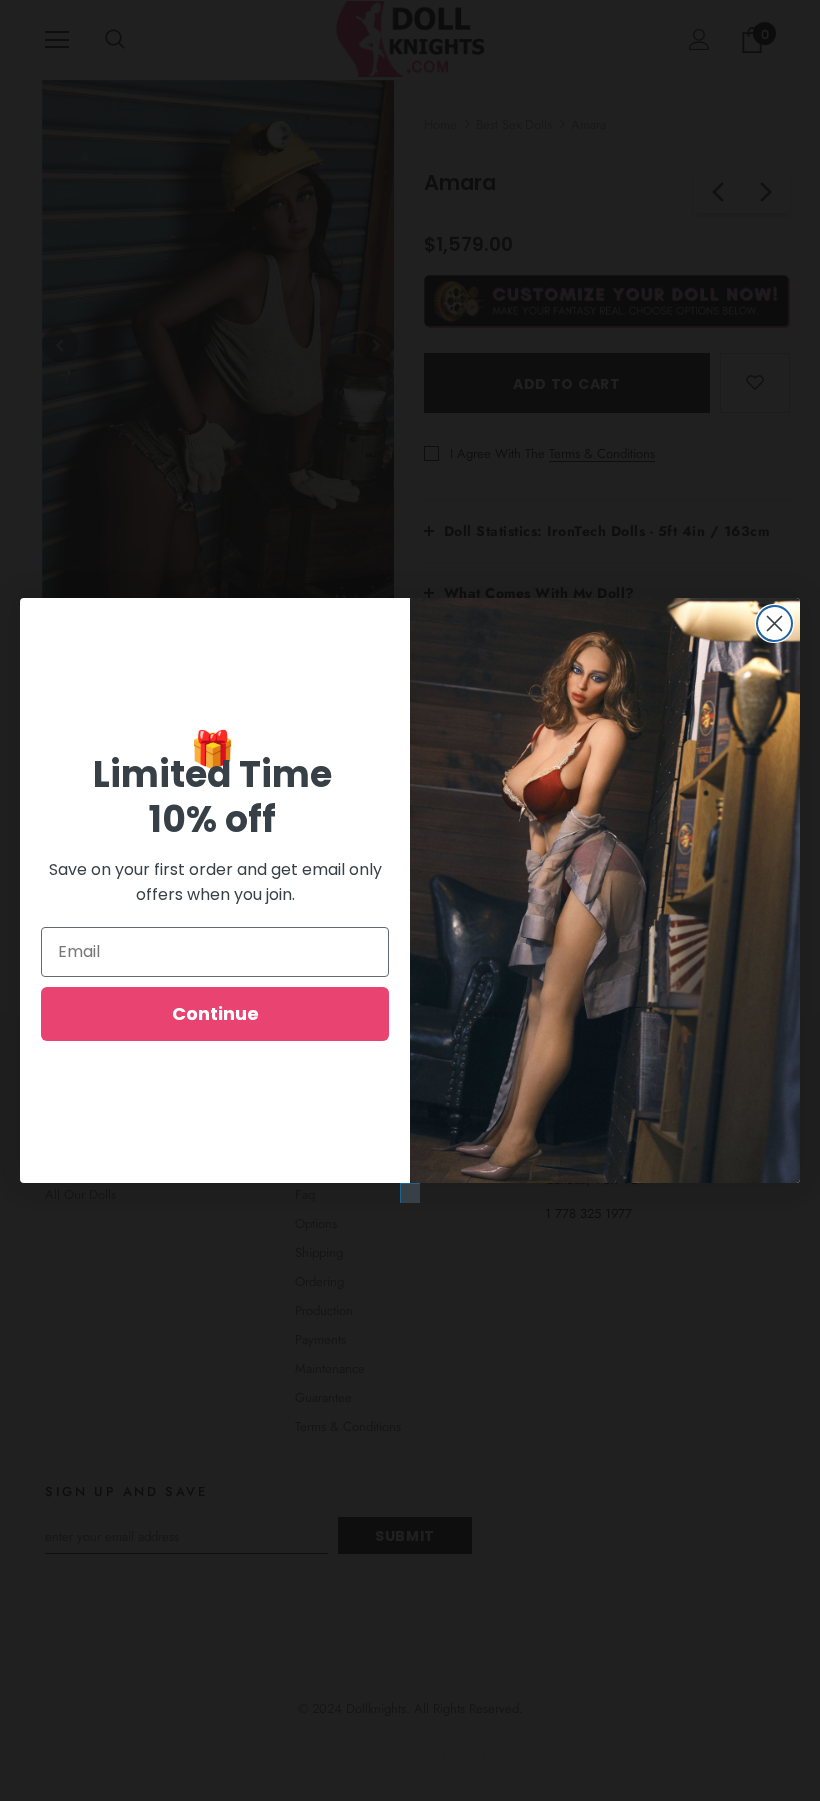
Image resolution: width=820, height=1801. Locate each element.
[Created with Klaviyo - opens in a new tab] (410, 1193)
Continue (215, 1013)
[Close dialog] (774, 623)
